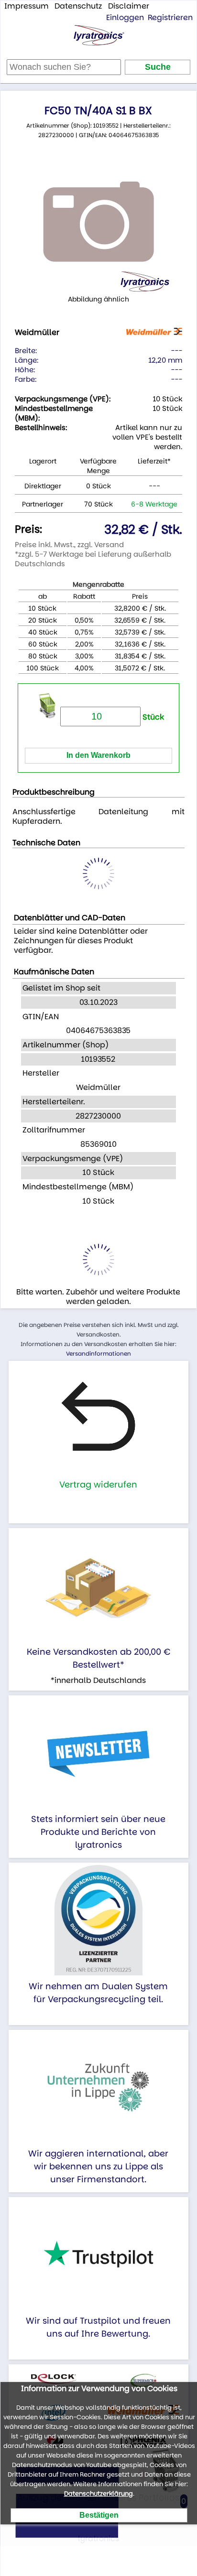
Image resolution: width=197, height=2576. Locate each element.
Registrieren (170, 17)
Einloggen (125, 17)
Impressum (27, 6)
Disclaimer (129, 6)
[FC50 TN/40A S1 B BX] (98, 222)
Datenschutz (78, 6)
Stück (152, 717)
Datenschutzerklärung (98, 2494)
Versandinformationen (98, 1353)
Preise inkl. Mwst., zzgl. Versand (69, 544)
